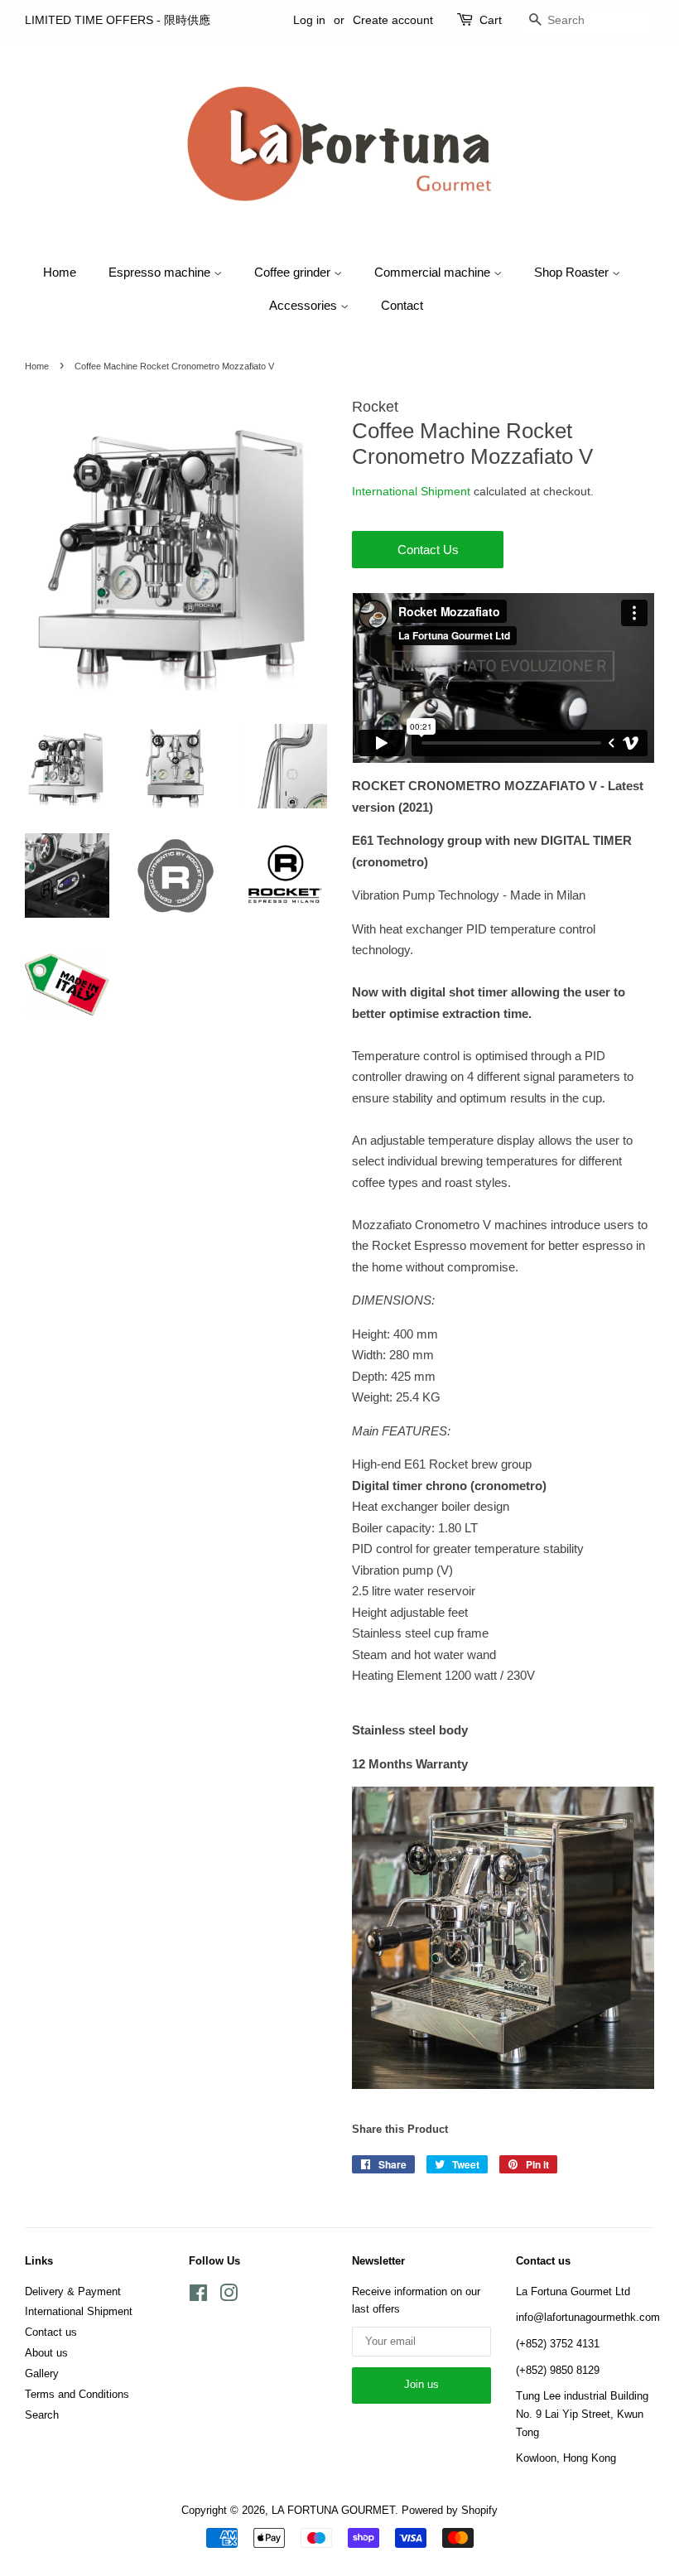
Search (42, 2415)
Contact (402, 305)
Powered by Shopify (450, 2510)
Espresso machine (161, 272)
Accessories (305, 305)
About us (46, 2353)
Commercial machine (434, 272)
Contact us (51, 2332)
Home (60, 272)
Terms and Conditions (77, 2394)
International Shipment (411, 491)
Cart (491, 20)
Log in (309, 20)
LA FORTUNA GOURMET (333, 2510)
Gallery (42, 2373)
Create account (393, 20)
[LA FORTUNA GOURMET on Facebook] (198, 2296)
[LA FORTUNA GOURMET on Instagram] (229, 2296)
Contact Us (428, 550)
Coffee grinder (294, 272)
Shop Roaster (573, 272)
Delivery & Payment (73, 2291)
